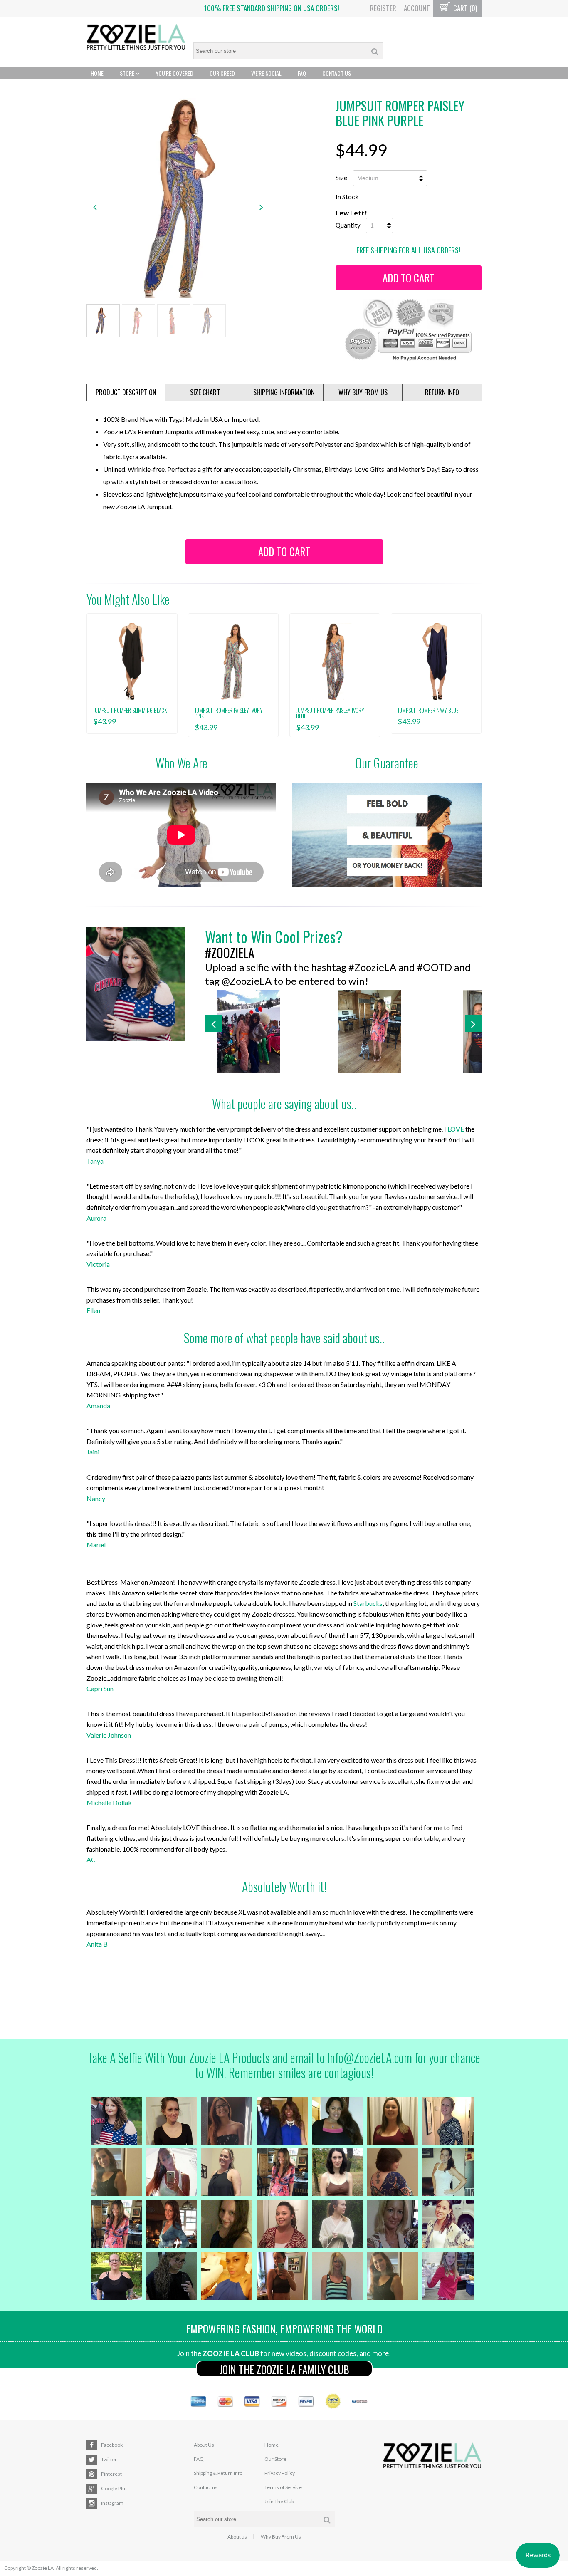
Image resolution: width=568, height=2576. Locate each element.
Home (97, 73)
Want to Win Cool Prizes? (274, 936)
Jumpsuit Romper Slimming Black (130, 710)
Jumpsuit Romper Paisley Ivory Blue (330, 713)
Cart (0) (464, 8)
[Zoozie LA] (136, 38)
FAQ (302, 73)
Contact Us (337, 73)
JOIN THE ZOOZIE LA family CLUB (284, 2369)
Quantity (348, 225)
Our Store (275, 2459)
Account (417, 8)
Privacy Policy (280, 2473)
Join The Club (279, 2501)
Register (383, 8)
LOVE (456, 1129)
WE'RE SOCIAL (266, 73)
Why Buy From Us (281, 2537)
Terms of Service (283, 2487)
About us (237, 2537)
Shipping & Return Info (218, 2473)
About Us (204, 2445)
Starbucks (368, 1603)
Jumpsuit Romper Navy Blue (428, 710)
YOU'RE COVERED (174, 73)
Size (341, 177)
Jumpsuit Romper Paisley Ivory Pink (229, 713)
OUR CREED (222, 73)
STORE (128, 73)
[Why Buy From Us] (387, 835)
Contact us (206, 2487)
